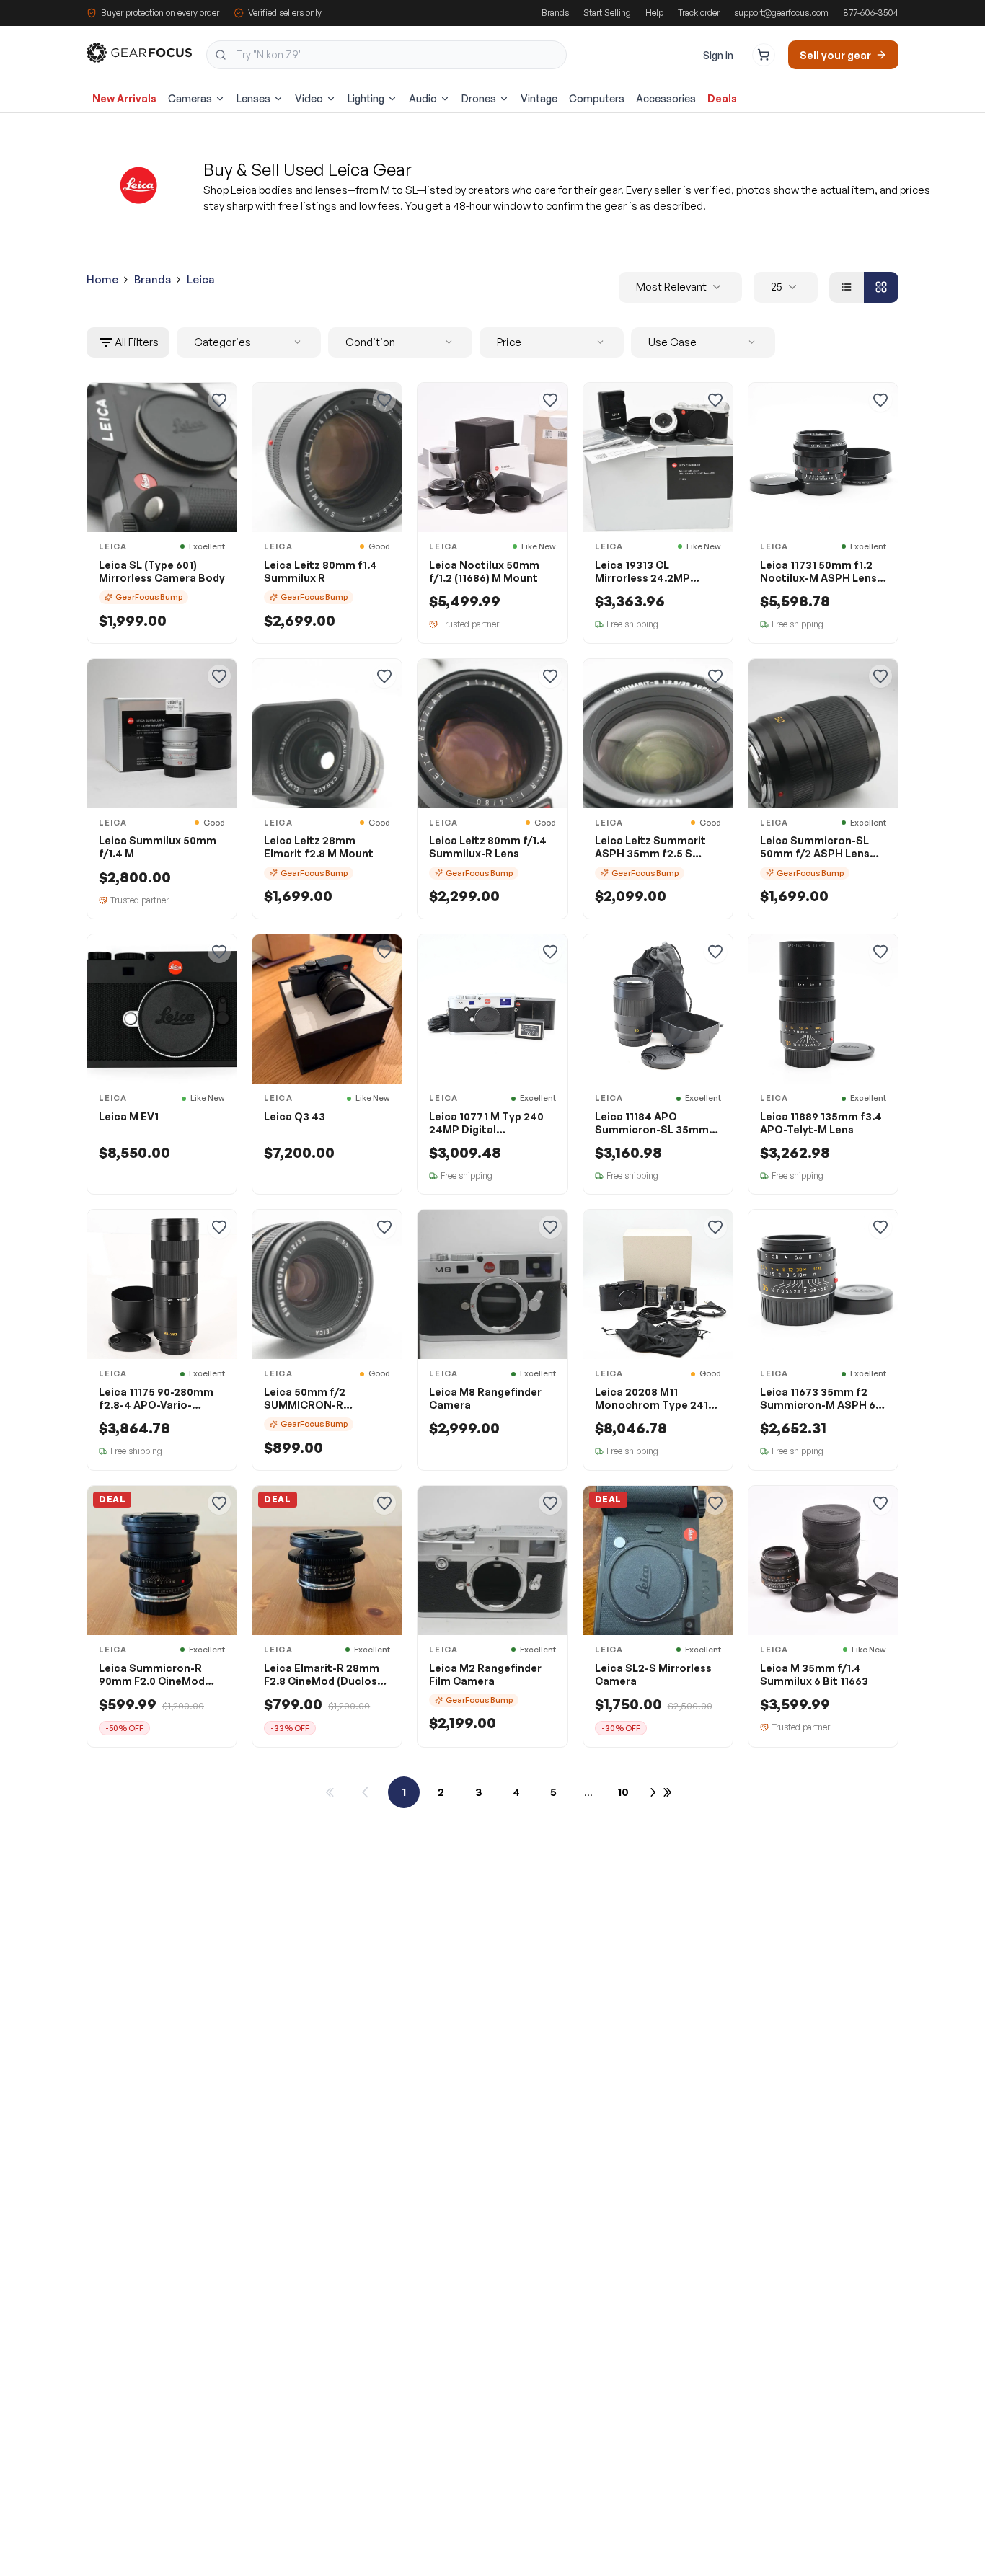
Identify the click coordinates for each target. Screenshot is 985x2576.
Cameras (190, 98)
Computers (597, 98)
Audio (423, 98)
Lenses (253, 98)
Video (309, 98)
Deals (722, 98)
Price (509, 342)
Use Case (672, 342)
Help (654, 13)
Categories (222, 342)
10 (623, 1792)
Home (102, 279)
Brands (555, 13)
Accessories (666, 98)
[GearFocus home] (139, 55)
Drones (479, 98)
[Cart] (764, 55)
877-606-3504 (871, 13)
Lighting (366, 98)
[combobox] (387, 55)
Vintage (539, 98)
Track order (699, 13)
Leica (201, 279)
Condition (370, 342)
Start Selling (607, 13)
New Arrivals (124, 98)
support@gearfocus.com (781, 13)
